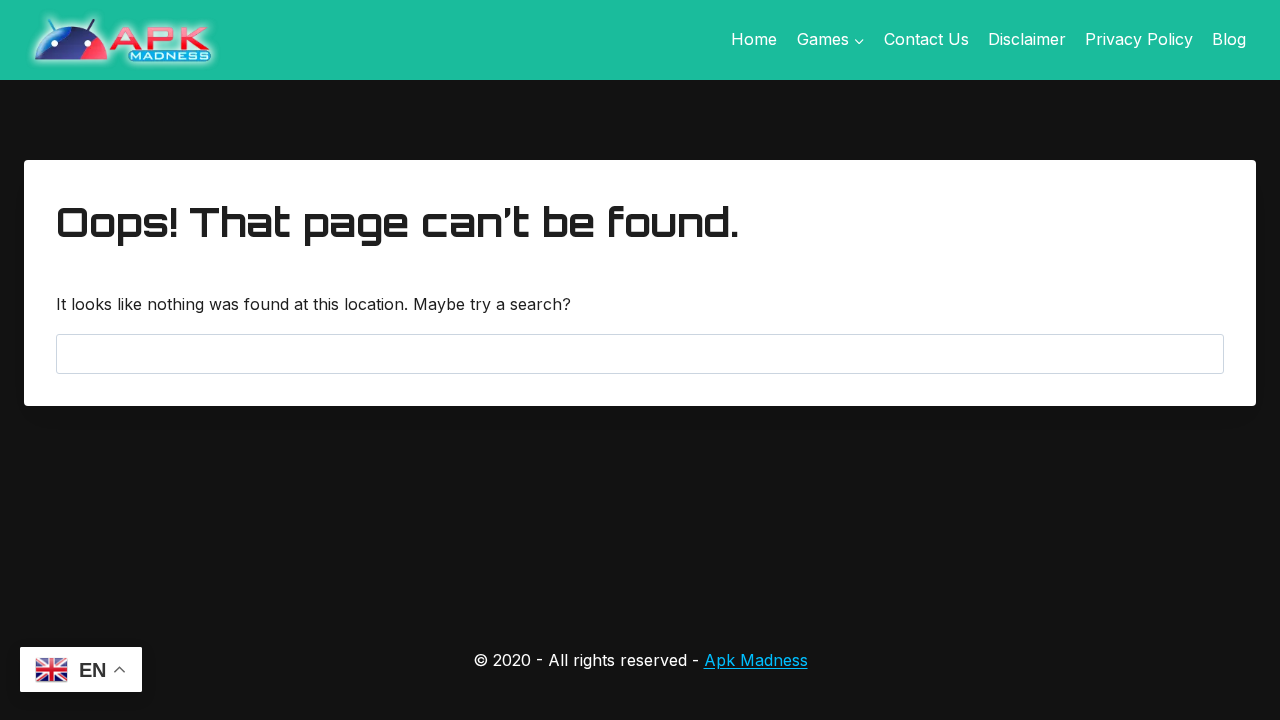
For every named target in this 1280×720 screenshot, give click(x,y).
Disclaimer (1027, 39)
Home (754, 39)
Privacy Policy (1139, 39)
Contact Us (926, 39)
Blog (1229, 39)
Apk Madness (756, 660)
